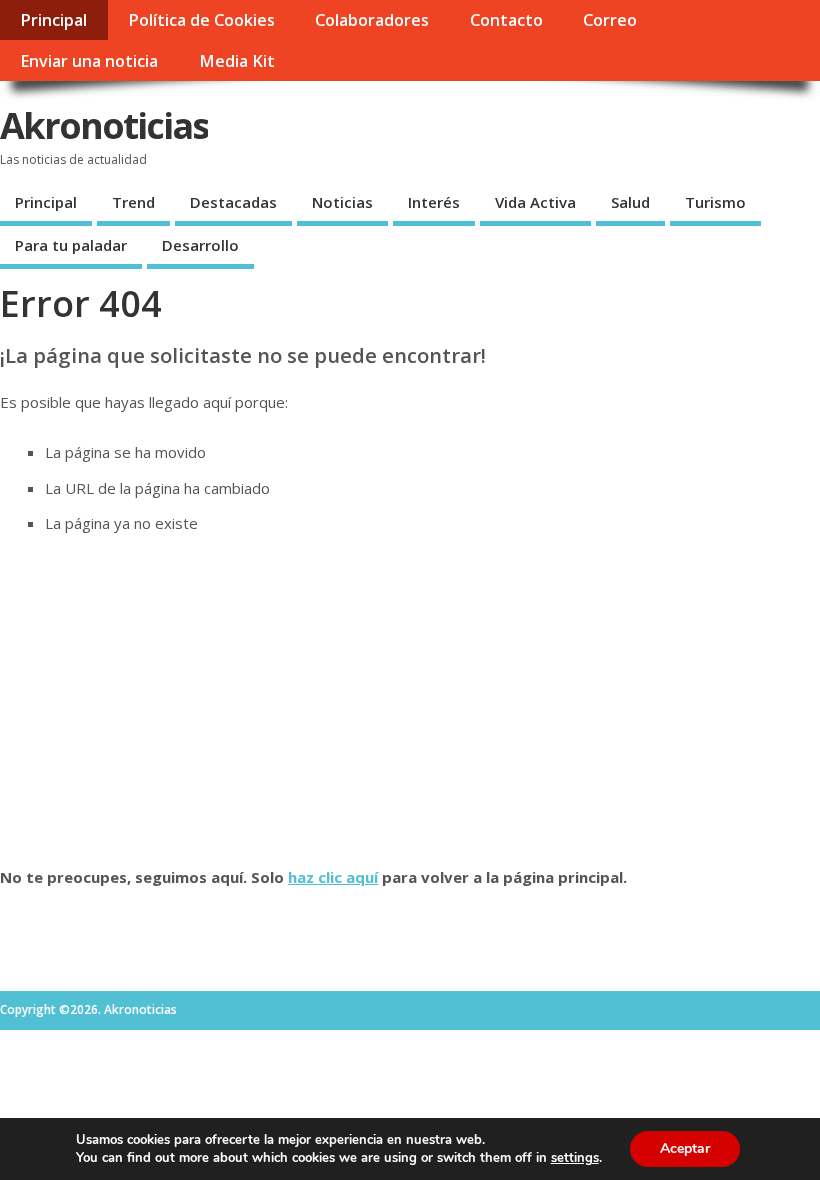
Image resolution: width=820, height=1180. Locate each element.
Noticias (342, 202)
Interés (434, 202)
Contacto (506, 20)
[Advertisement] (410, 700)
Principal (53, 20)
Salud (630, 202)
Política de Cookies (201, 20)
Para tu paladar (71, 245)
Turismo (715, 202)
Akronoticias (104, 125)
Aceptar (685, 1148)
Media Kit (237, 61)
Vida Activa (535, 202)
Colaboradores (372, 20)
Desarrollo (200, 245)
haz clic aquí (333, 877)
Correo (610, 20)
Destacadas (233, 202)
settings (575, 1158)
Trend (133, 202)
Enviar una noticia (89, 61)
